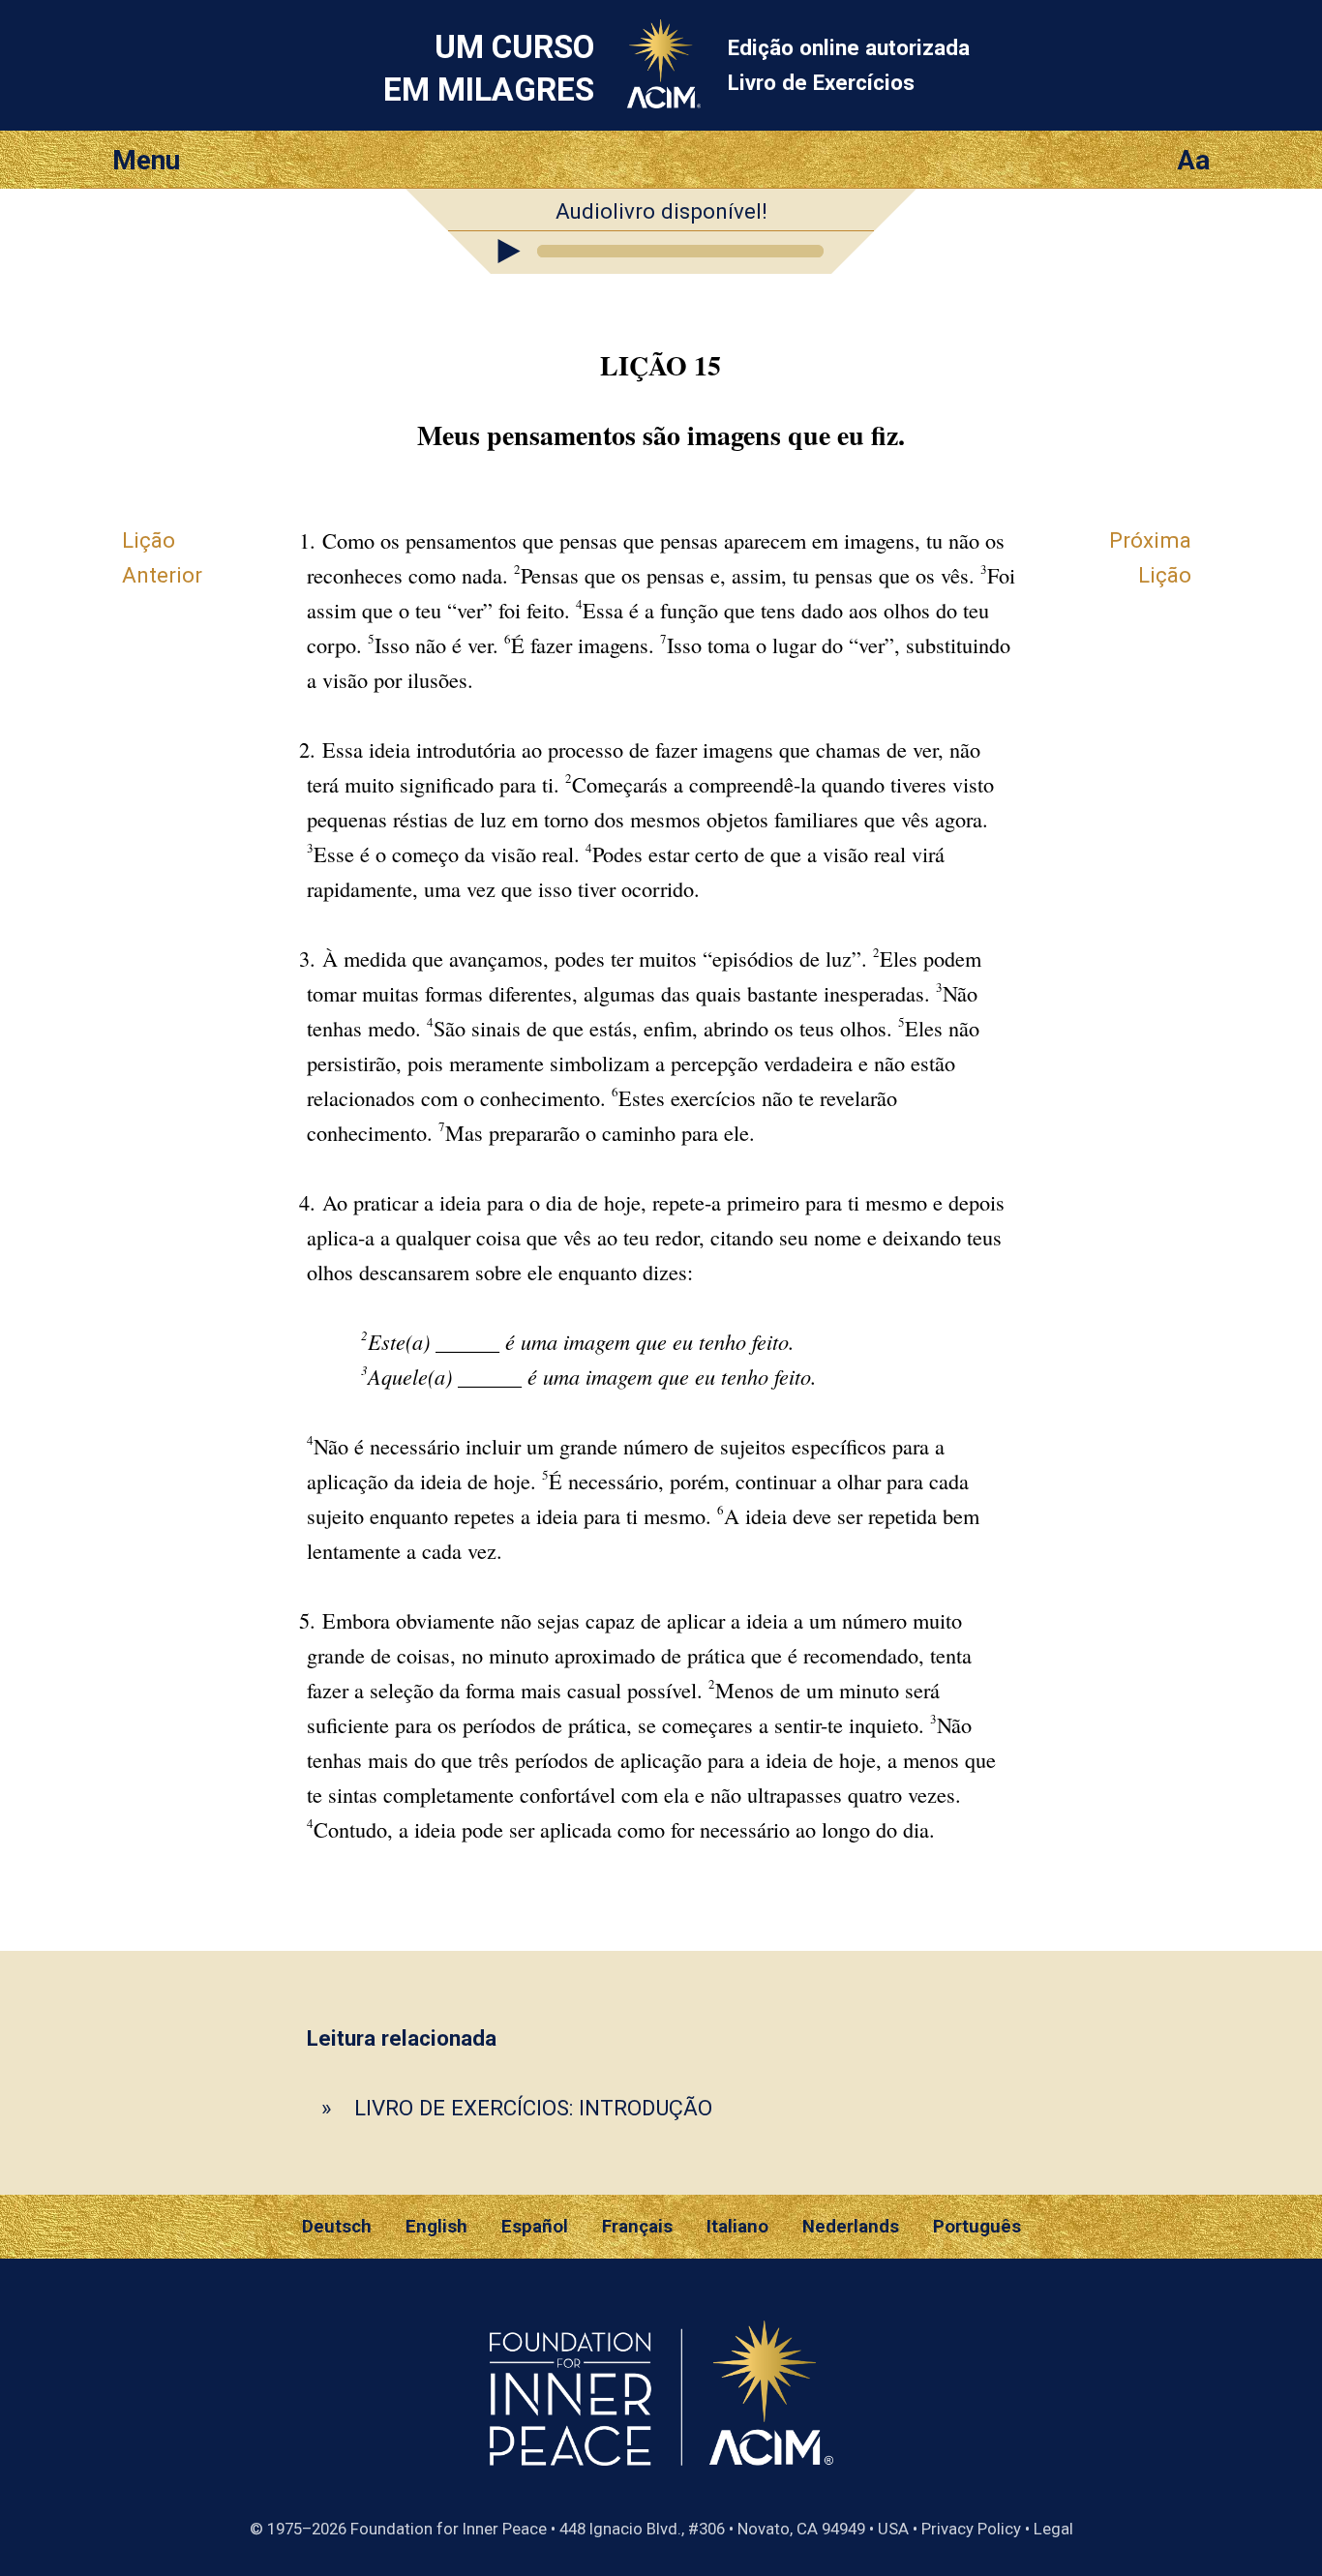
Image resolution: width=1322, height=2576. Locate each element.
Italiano (737, 2227)
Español (535, 2227)
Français (637, 2227)
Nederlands (851, 2227)
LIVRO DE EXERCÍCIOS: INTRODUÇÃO (533, 2108)
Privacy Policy (971, 2529)
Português (977, 2227)
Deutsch (337, 2227)
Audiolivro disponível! (661, 211)
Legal (1053, 2529)
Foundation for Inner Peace (449, 2529)
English (436, 2227)
